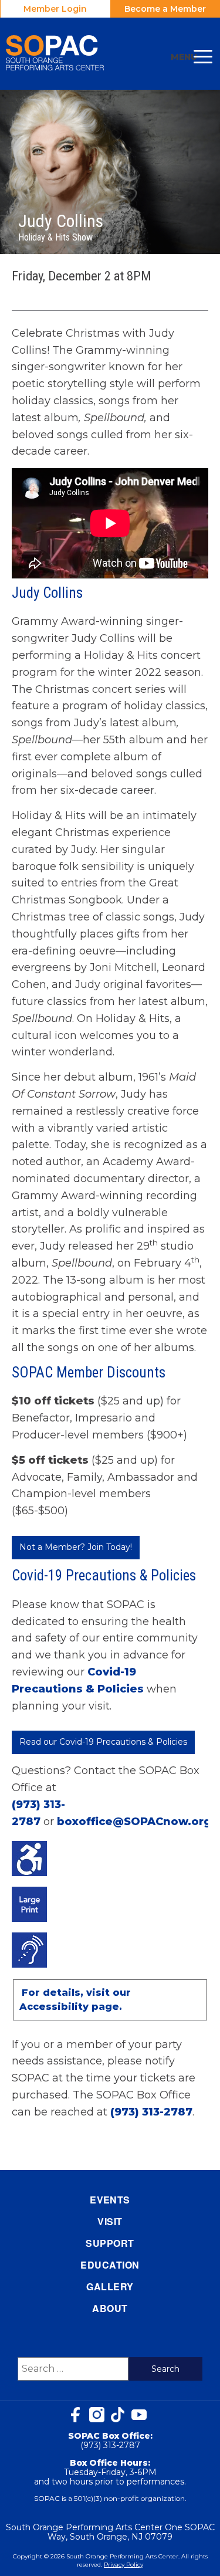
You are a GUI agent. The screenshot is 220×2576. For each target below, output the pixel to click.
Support (110, 2243)
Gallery (110, 2286)
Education (110, 2265)
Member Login (55, 9)
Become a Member (165, 9)
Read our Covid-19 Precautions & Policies (103, 1742)
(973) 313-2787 (151, 2112)
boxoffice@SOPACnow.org (134, 1822)
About (110, 2308)
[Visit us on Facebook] (76, 2415)
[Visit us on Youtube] (139, 2415)
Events (110, 2200)
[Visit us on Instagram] (97, 2415)
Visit (110, 2221)
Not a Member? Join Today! (76, 1547)
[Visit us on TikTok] (118, 2415)
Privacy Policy (123, 2565)
